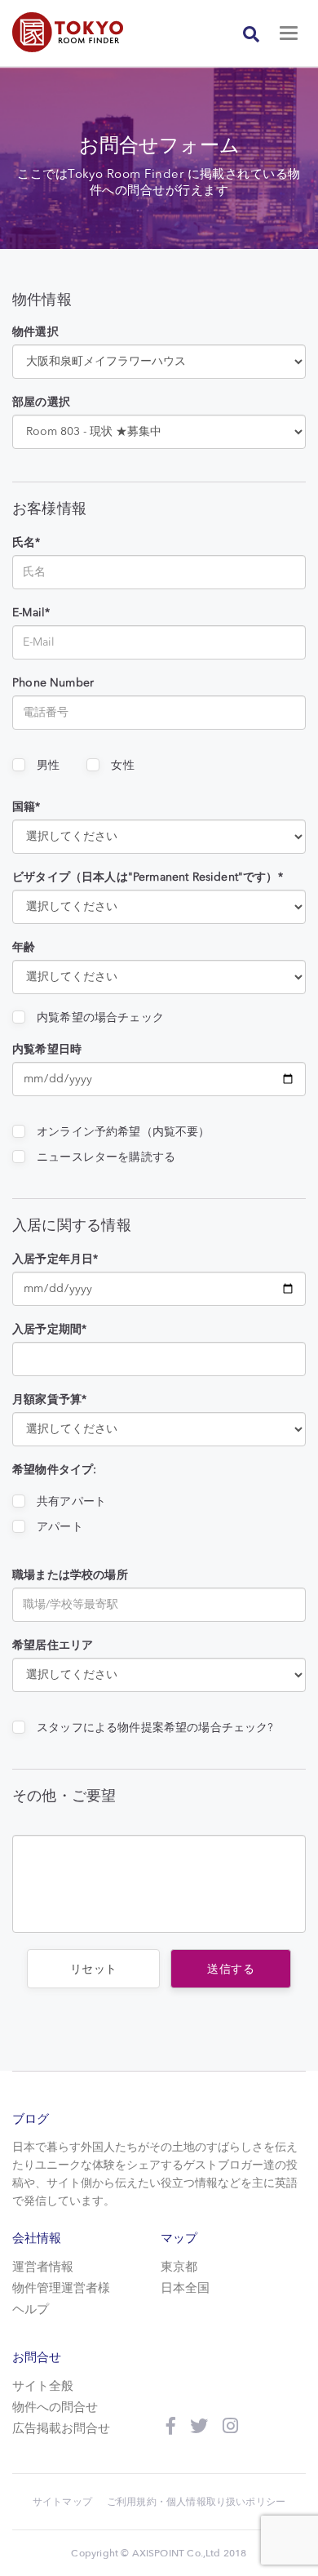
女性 (122, 766)
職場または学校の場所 (70, 1575)
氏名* (26, 543)
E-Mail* (31, 613)
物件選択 (35, 332)
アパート (60, 1527)
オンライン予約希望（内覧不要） (124, 1132)
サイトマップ (62, 2502)
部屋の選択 (41, 402)
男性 (48, 766)
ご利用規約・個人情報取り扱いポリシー (196, 2502)
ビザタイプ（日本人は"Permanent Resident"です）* (148, 877)
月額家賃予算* (49, 1400)
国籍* (26, 807)
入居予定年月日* (55, 1259)
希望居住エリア (53, 1646)
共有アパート (71, 1502)
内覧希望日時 (47, 1050)
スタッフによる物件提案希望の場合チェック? (155, 1728)
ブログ (31, 2119)
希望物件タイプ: (54, 1470)
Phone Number (53, 683)
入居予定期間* (49, 1330)
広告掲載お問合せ (61, 2429)
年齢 (24, 948)
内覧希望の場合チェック (100, 1018)
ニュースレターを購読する (106, 1157)
